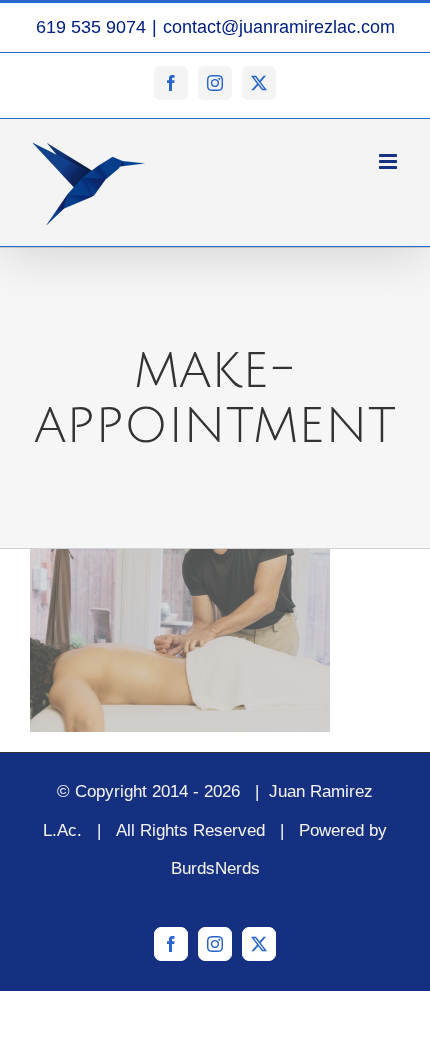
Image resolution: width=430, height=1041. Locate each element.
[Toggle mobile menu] (389, 161)
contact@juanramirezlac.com (279, 27)
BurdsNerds (215, 868)
